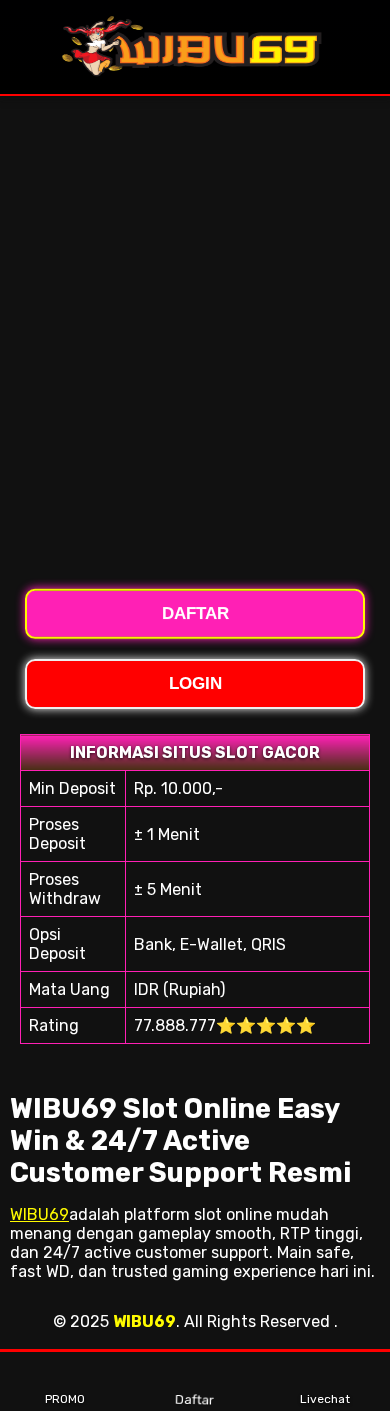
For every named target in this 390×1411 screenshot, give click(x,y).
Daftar (195, 1397)
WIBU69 (39, 1214)
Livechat (325, 1399)
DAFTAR (195, 612)
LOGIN (195, 683)
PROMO (65, 1399)
